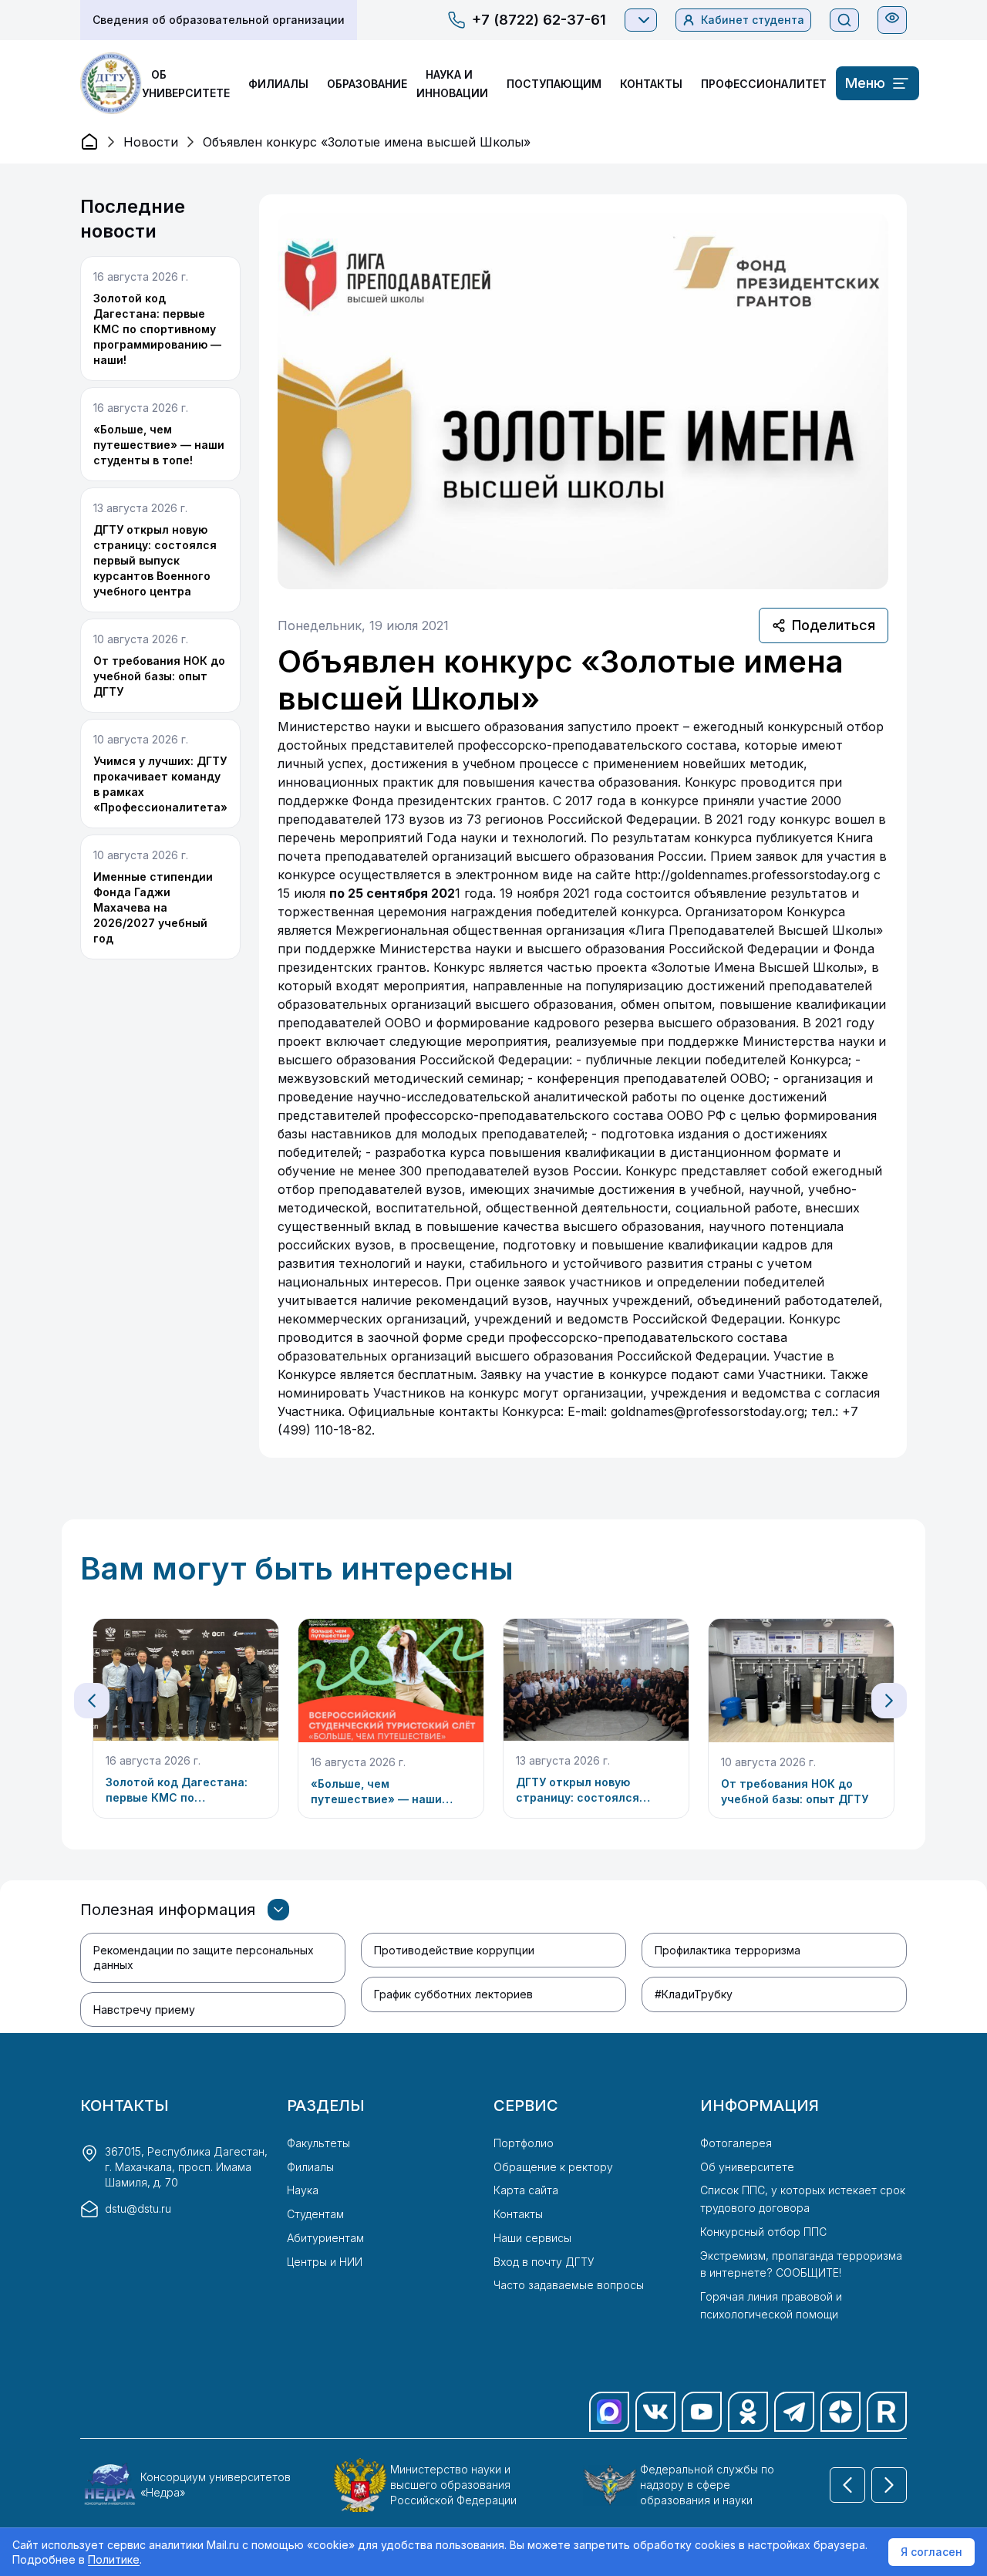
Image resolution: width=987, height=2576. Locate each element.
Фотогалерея (736, 2143)
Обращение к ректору (553, 2167)
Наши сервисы (532, 2238)
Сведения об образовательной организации (219, 20)
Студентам (315, 2214)
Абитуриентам (325, 2238)
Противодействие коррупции (454, 1950)
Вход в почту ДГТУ (544, 2262)
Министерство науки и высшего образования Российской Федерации (453, 2485)
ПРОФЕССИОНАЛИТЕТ (764, 84)
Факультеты (318, 2143)
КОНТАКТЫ (651, 84)
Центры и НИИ (325, 2262)
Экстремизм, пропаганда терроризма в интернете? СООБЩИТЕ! (801, 2264)
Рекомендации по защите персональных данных (204, 1957)
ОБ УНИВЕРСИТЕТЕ (186, 84)
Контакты (518, 2214)
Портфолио (524, 2143)
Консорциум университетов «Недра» (216, 2485)
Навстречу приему (144, 2010)
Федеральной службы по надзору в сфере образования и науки (707, 2485)
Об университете (747, 2167)
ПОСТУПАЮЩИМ (554, 84)
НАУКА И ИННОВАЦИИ (452, 84)
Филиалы (310, 2167)
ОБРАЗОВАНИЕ (367, 84)
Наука (303, 2190)
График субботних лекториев (453, 1994)
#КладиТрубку (694, 1994)
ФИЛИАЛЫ (278, 84)
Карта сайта (526, 2190)
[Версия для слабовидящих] (892, 18)
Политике (114, 2559)
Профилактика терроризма (728, 1950)
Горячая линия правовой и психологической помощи (771, 2305)
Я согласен (931, 2552)
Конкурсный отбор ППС (763, 2232)
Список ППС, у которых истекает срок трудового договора (803, 2199)
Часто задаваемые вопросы (569, 2285)
